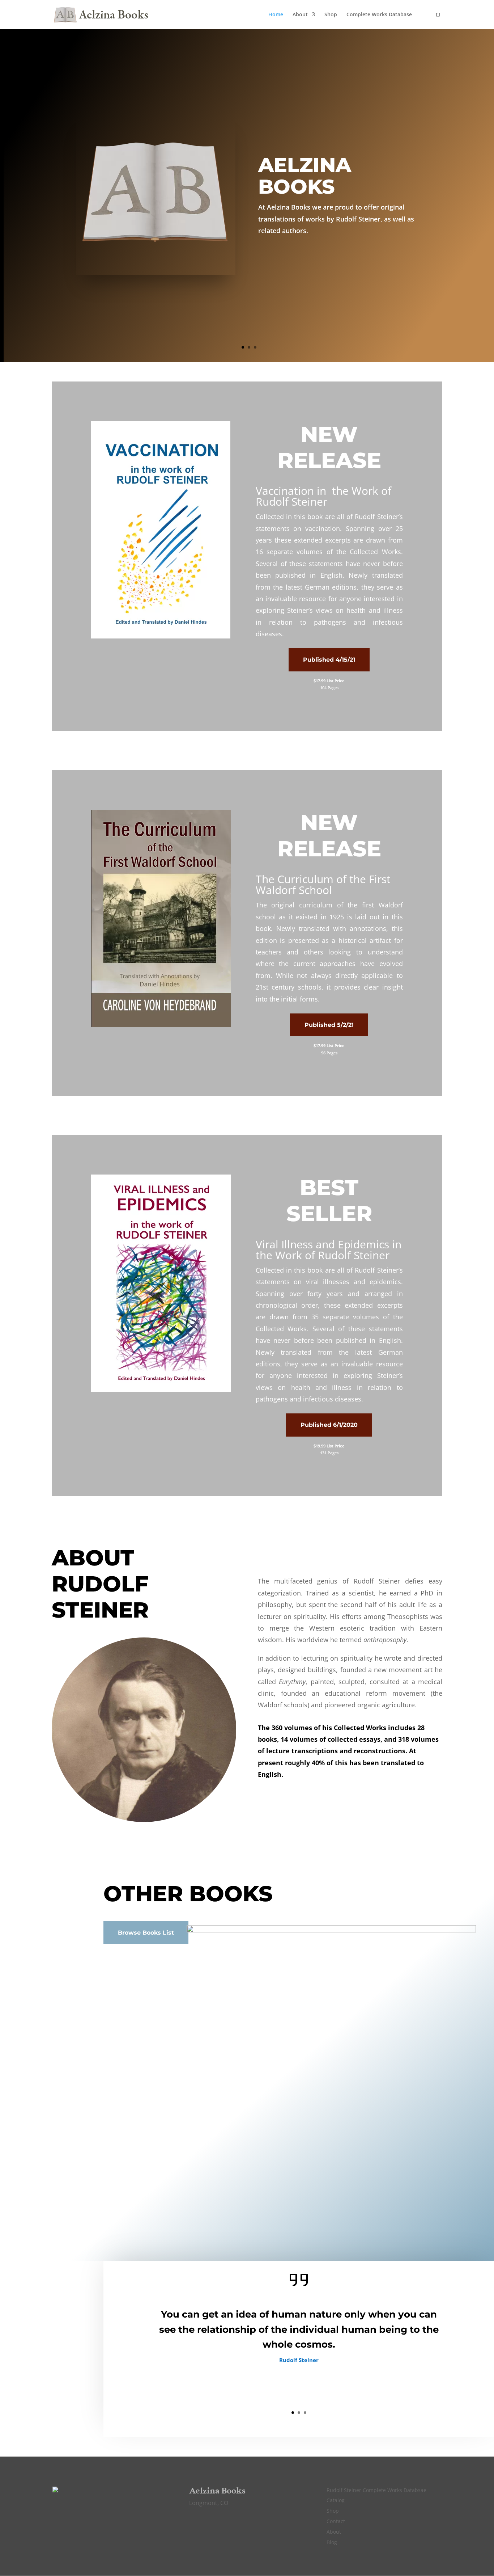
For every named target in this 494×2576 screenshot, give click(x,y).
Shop (331, 15)
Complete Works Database (379, 15)
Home (276, 15)
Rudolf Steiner (377, 1581)
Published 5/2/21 (329, 1025)
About (300, 15)
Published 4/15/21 (329, 660)
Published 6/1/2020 (329, 1425)
